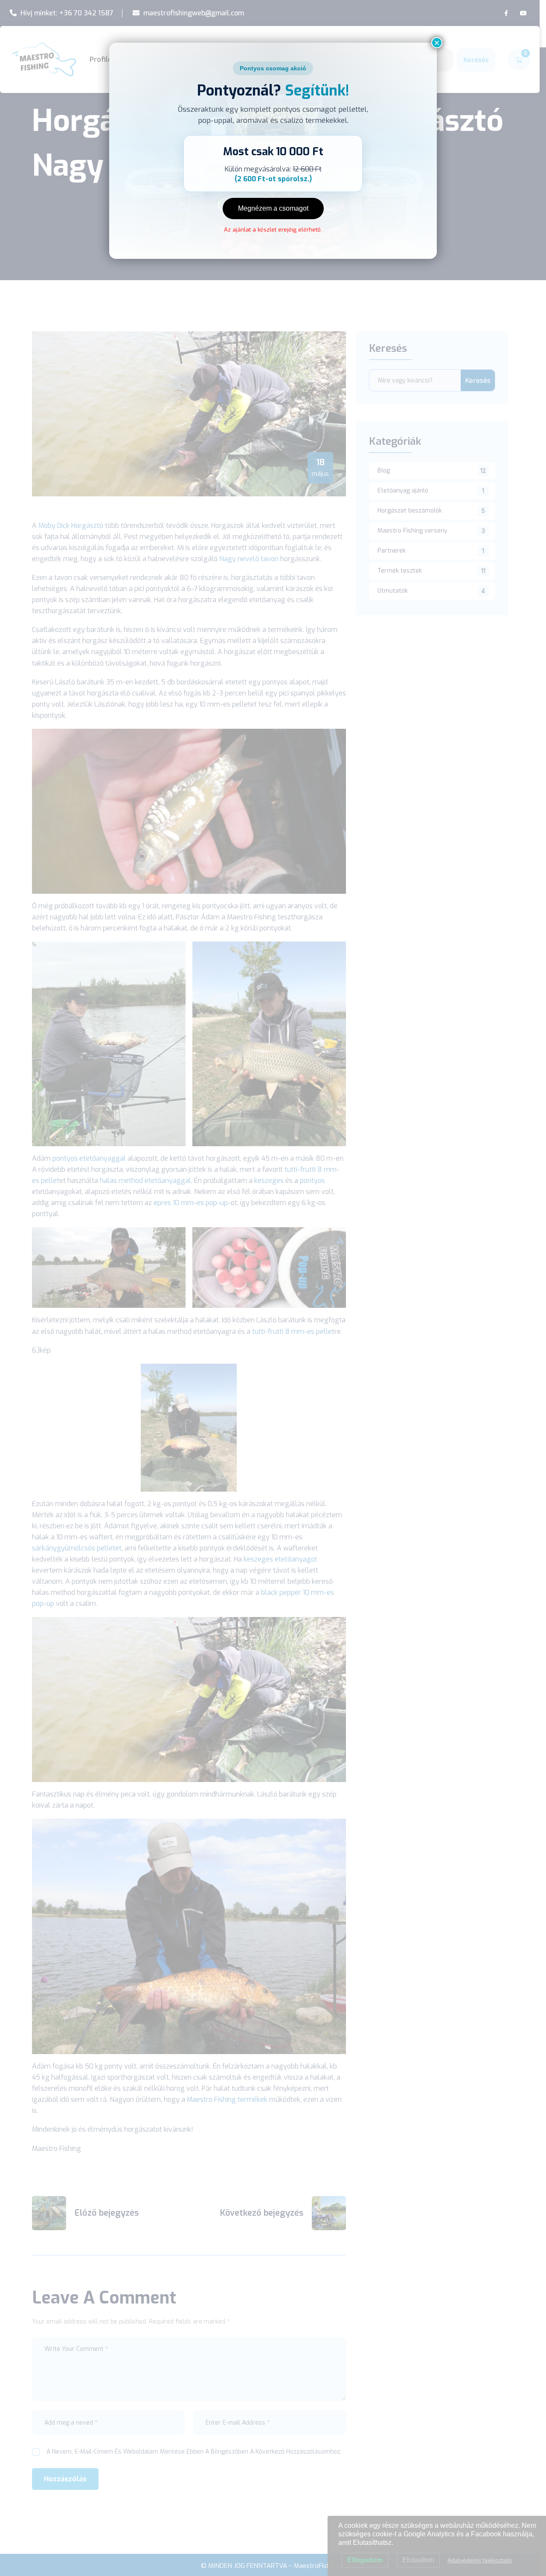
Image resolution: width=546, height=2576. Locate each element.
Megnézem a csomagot (273, 208)
